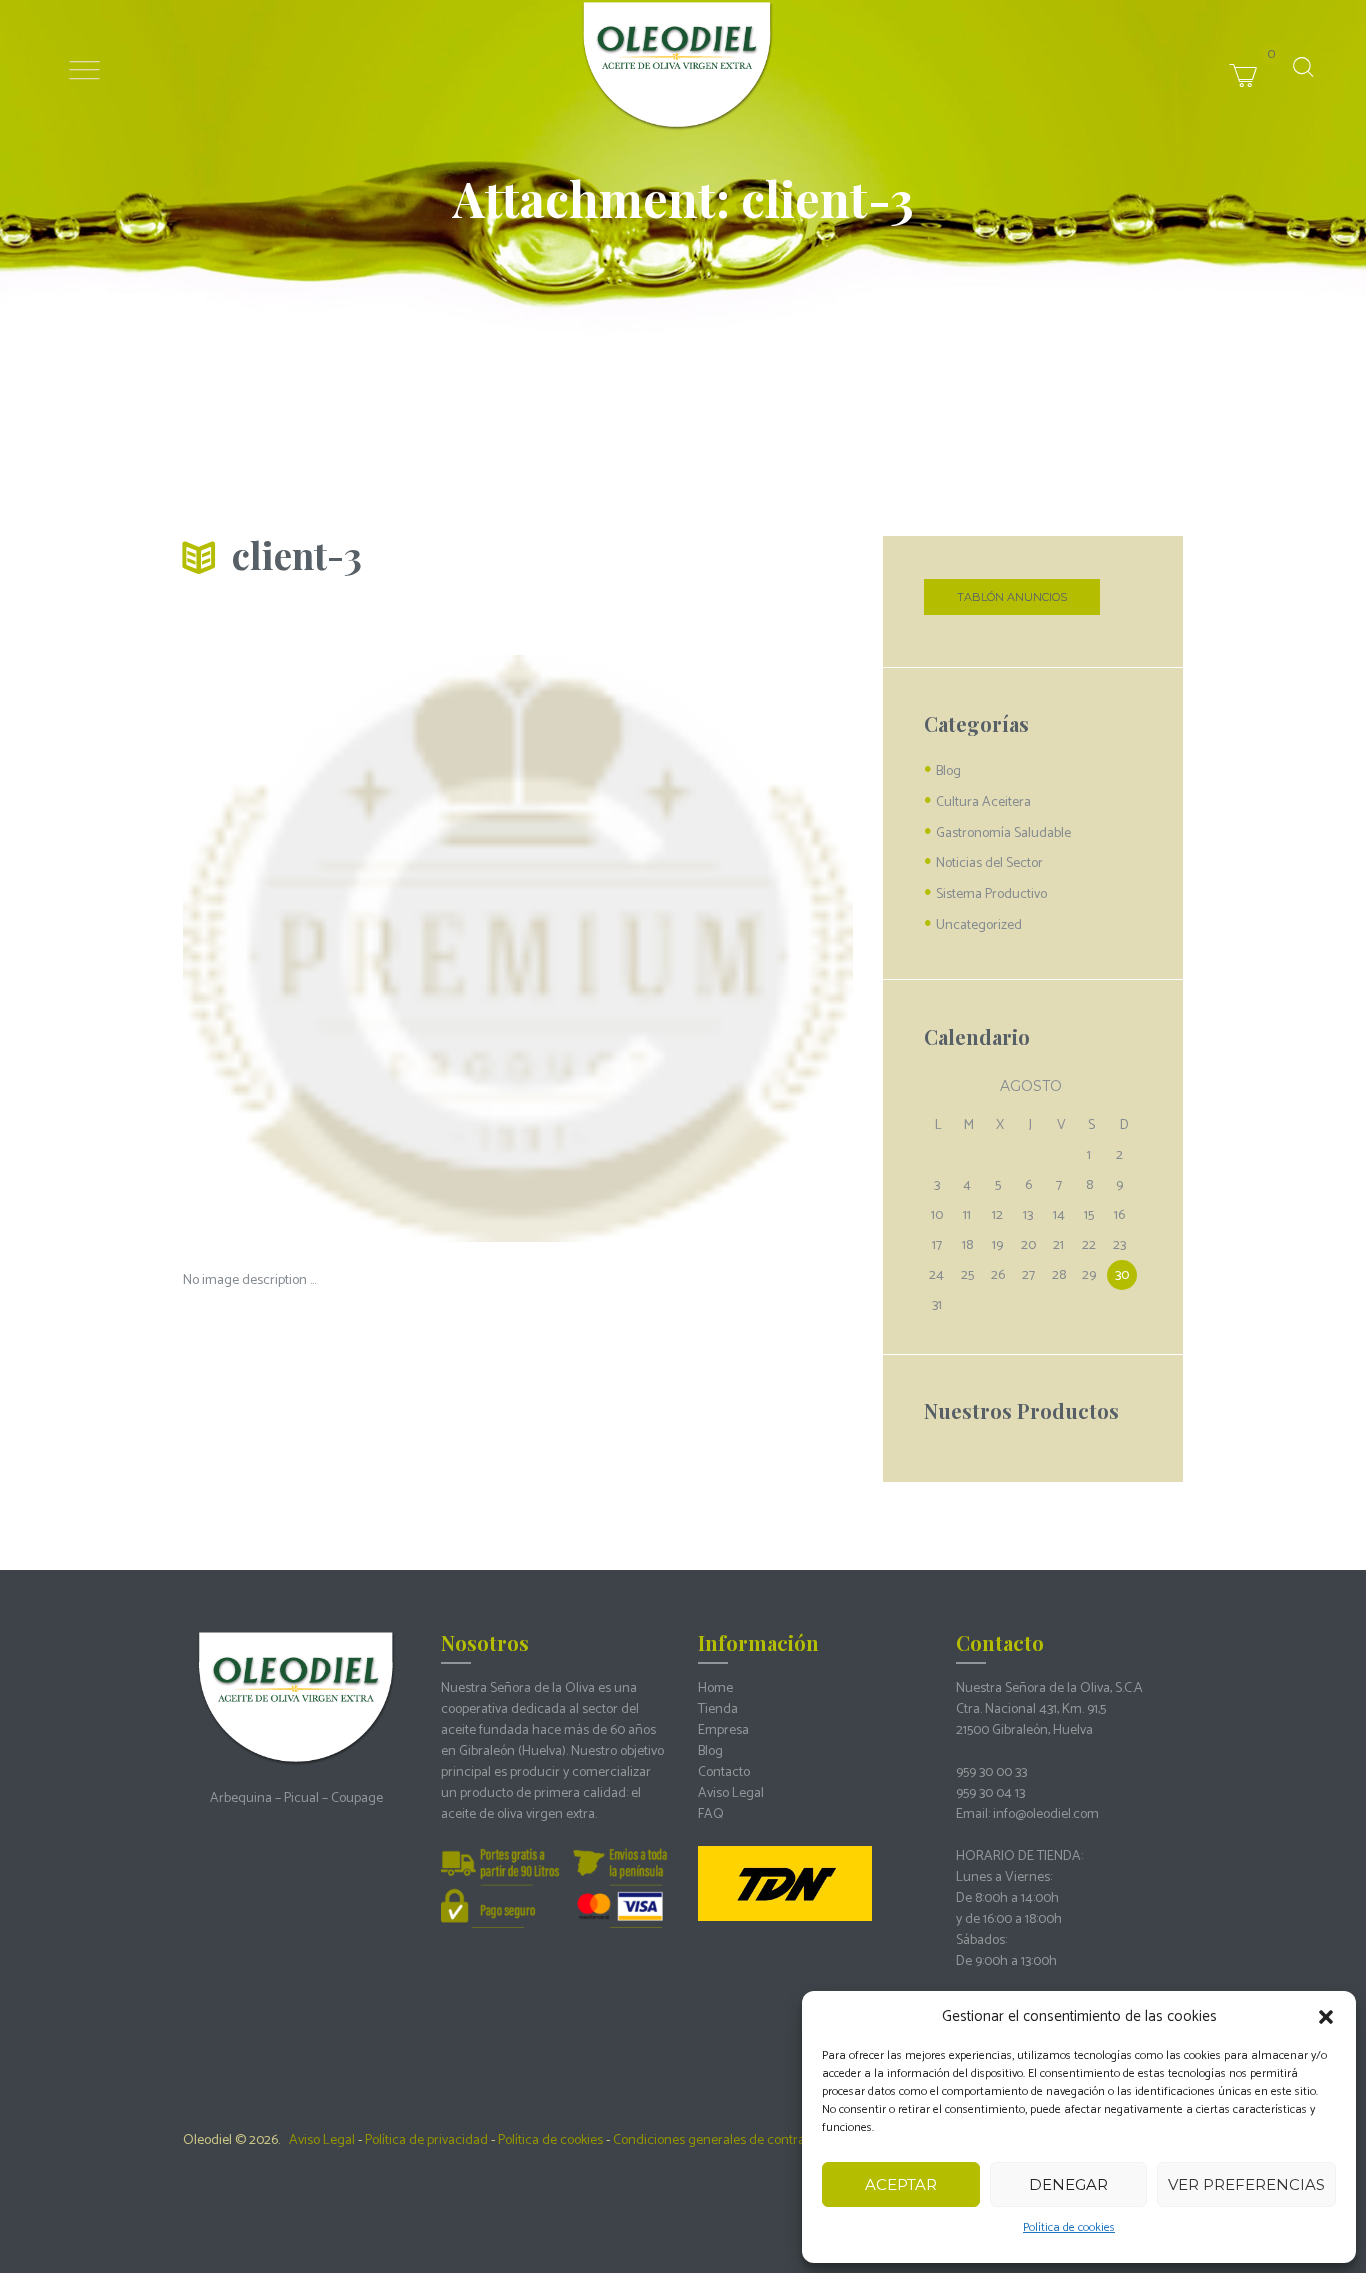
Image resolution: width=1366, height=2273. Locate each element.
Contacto (724, 1772)
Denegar (1068, 2184)
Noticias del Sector (989, 863)
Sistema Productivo (991, 894)
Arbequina (241, 1798)
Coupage (357, 1798)
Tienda (718, 1709)
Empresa (723, 1730)
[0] (1278, 53)
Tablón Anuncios (1012, 597)
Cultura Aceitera (983, 802)
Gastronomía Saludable (1003, 833)
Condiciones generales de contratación (727, 2140)
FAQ (711, 1814)
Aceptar (901, 2184)
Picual (301, 1798)
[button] (1326, 2017)
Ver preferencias (1246, 2184)
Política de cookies (1069, 2227)
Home (715, 1688)
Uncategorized (979, 925)
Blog (948, 771)
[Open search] (1303, 67)
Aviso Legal (731, 1793)
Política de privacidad (426, 2140)
